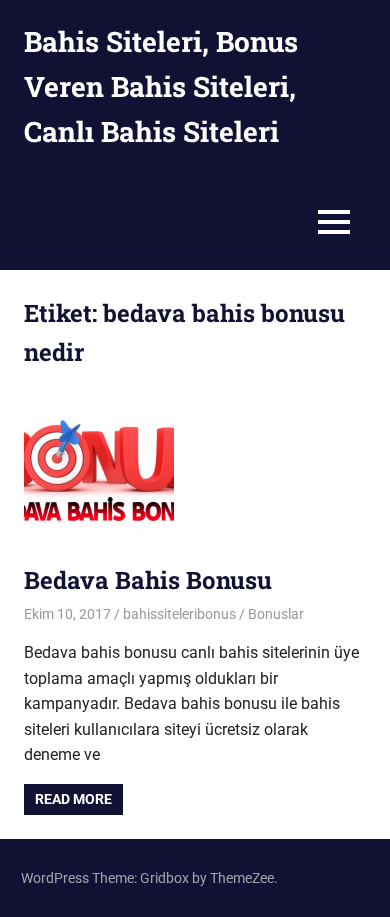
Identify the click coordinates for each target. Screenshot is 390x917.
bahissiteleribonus (179, 614)
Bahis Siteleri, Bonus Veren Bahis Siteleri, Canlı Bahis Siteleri (161, 86)
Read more (73, 799)
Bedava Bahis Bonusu (148, 580)
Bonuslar (276, 614)
